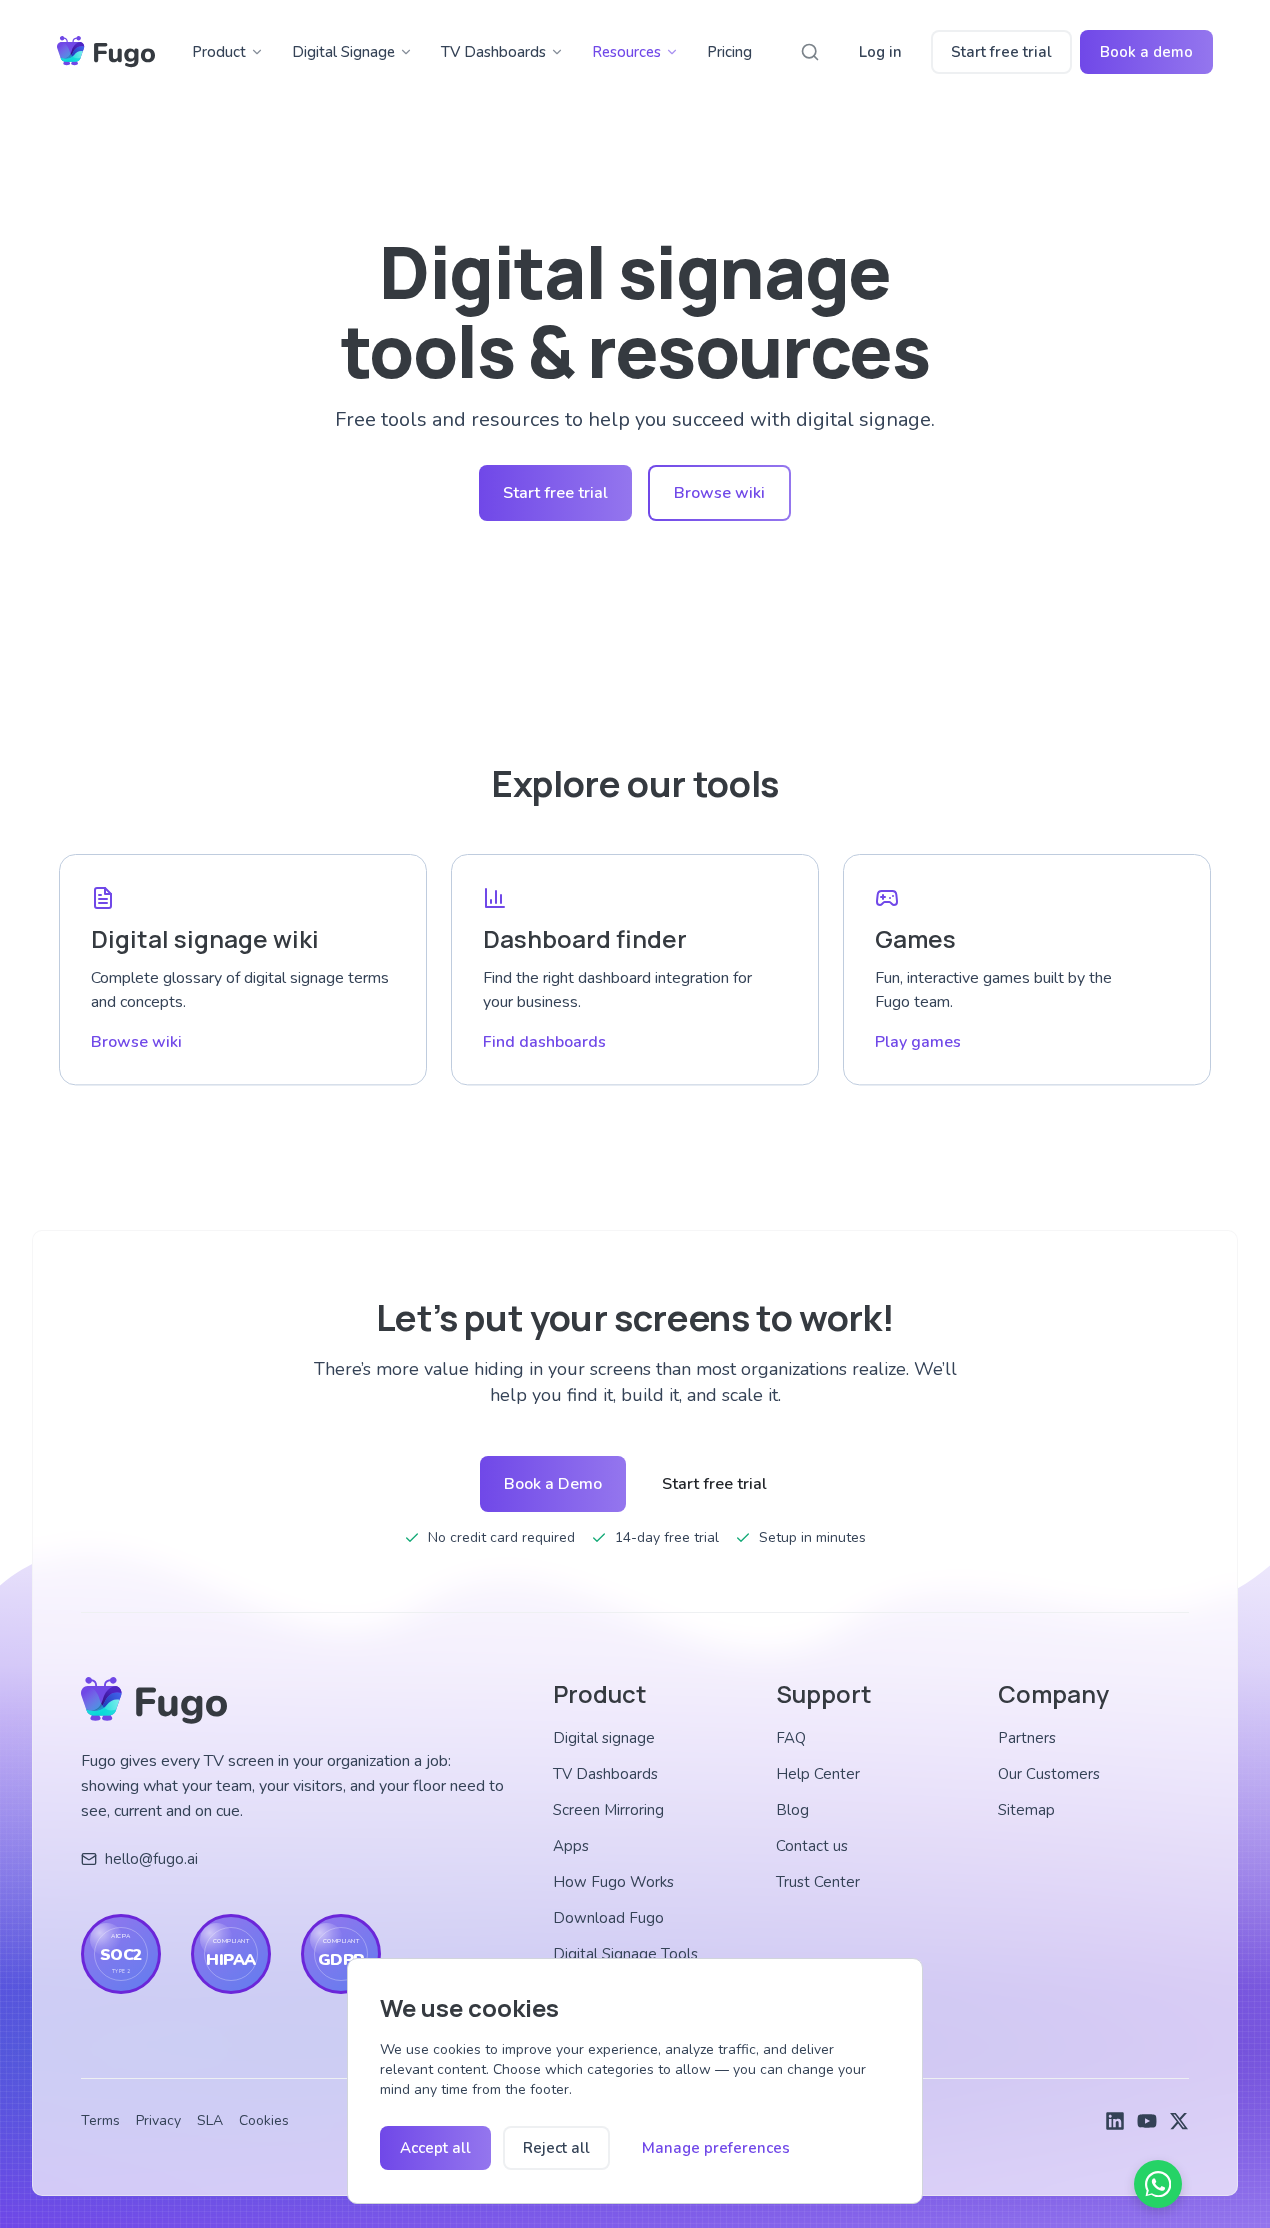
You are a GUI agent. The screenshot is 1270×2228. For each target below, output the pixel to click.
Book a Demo (553, 1484)
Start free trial (1001, 52)
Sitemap (1026, 1810)
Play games (918, 1042)
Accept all (435, 2148)
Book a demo (1146, 52)
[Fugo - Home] (106, 52)
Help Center (818, 1774)
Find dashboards (544, 1042)
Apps (571, 1846)
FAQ (791, 1738)
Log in (880, 52)
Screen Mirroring (608, 1810)
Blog (792, 1810)
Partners (1027, 1738)
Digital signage (604, 1738)
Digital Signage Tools (625, 1954)
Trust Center (818, 1882)
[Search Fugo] (810, 52)
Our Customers (1049, 1774)
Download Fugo (608, 1918)
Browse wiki (719, 493)
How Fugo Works (613, 1882)
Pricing (729, 52)
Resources (626, 52)
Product (219, 52)
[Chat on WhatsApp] (1158, 2184)
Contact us (812, 1846)
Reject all (556, 2148)
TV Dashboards (493, 52)
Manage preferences (716, 2148)
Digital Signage (343, 52)
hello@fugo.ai (151, 1859)
